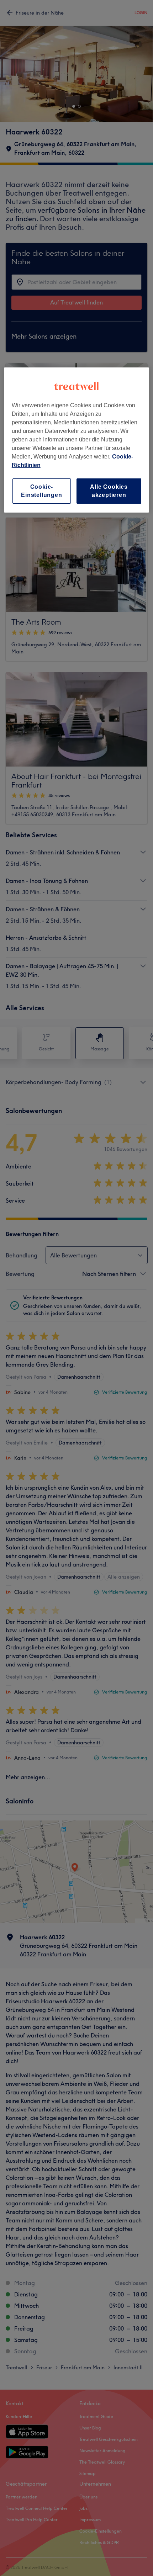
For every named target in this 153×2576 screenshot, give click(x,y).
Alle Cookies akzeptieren (109, 491)
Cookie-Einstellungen (41, 491)
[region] (77, 440)
